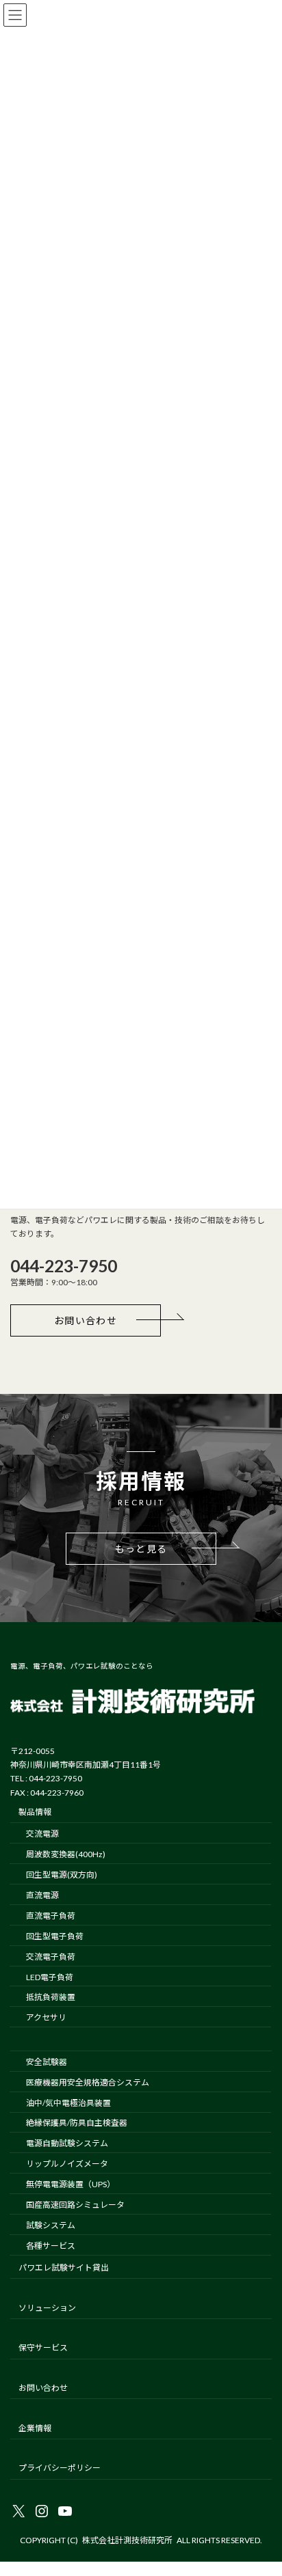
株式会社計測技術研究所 (127, 2540)
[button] (86, 1320)
